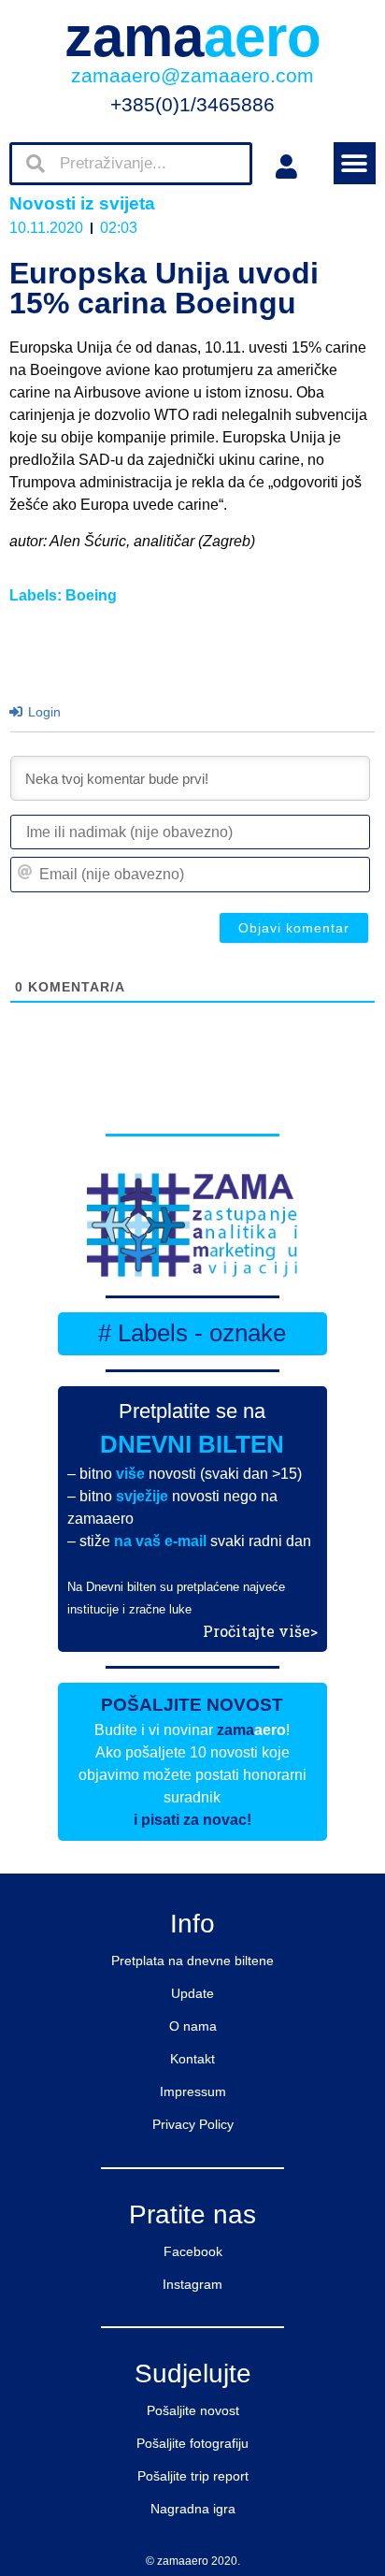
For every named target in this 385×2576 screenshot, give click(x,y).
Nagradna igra (193, 2509)
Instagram (192, 2284)
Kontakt (192, 2059)
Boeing (91, 595)
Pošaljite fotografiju (192, 2443)
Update (192, 1993)
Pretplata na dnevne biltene (192, 1961)
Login (43, 712)
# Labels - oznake (192, 1333)
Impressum (193, 2091)
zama (193, 37)
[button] (355, 163)
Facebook (193, 2251)
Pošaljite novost (193, 2410)
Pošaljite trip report (193, 2476)
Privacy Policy (193, 2124)
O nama (193, 2026)
